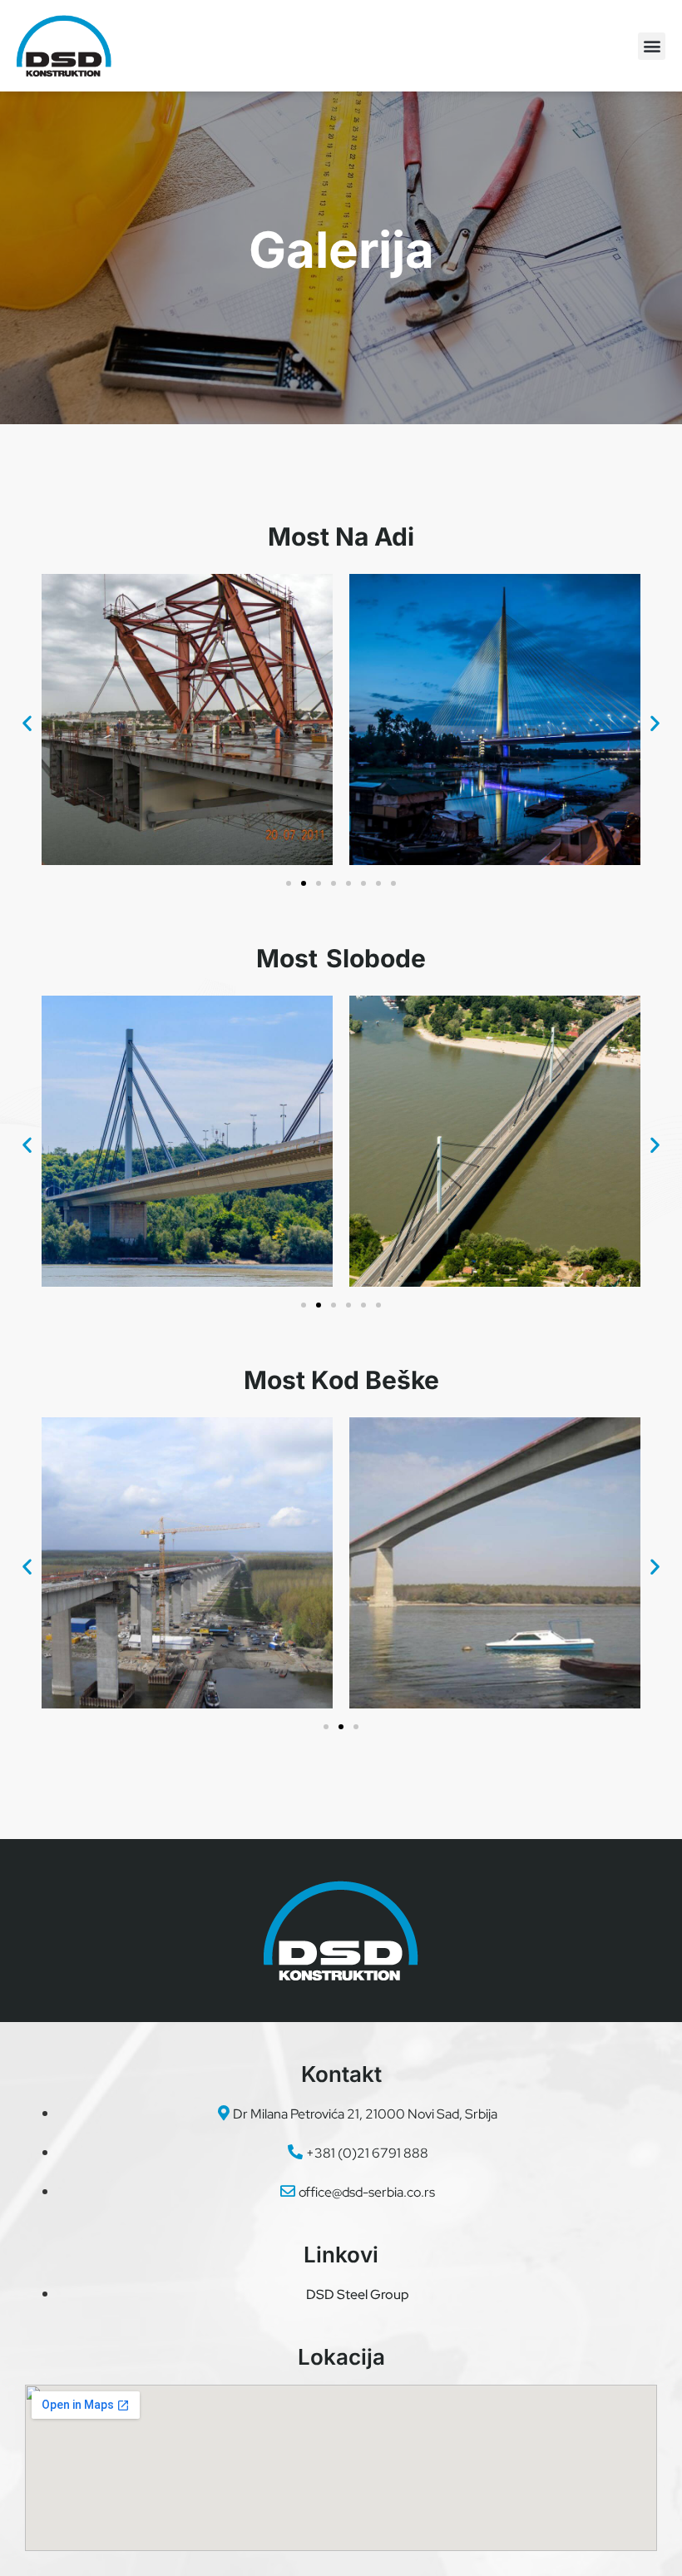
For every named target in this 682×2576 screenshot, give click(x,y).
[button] (652, 46)
